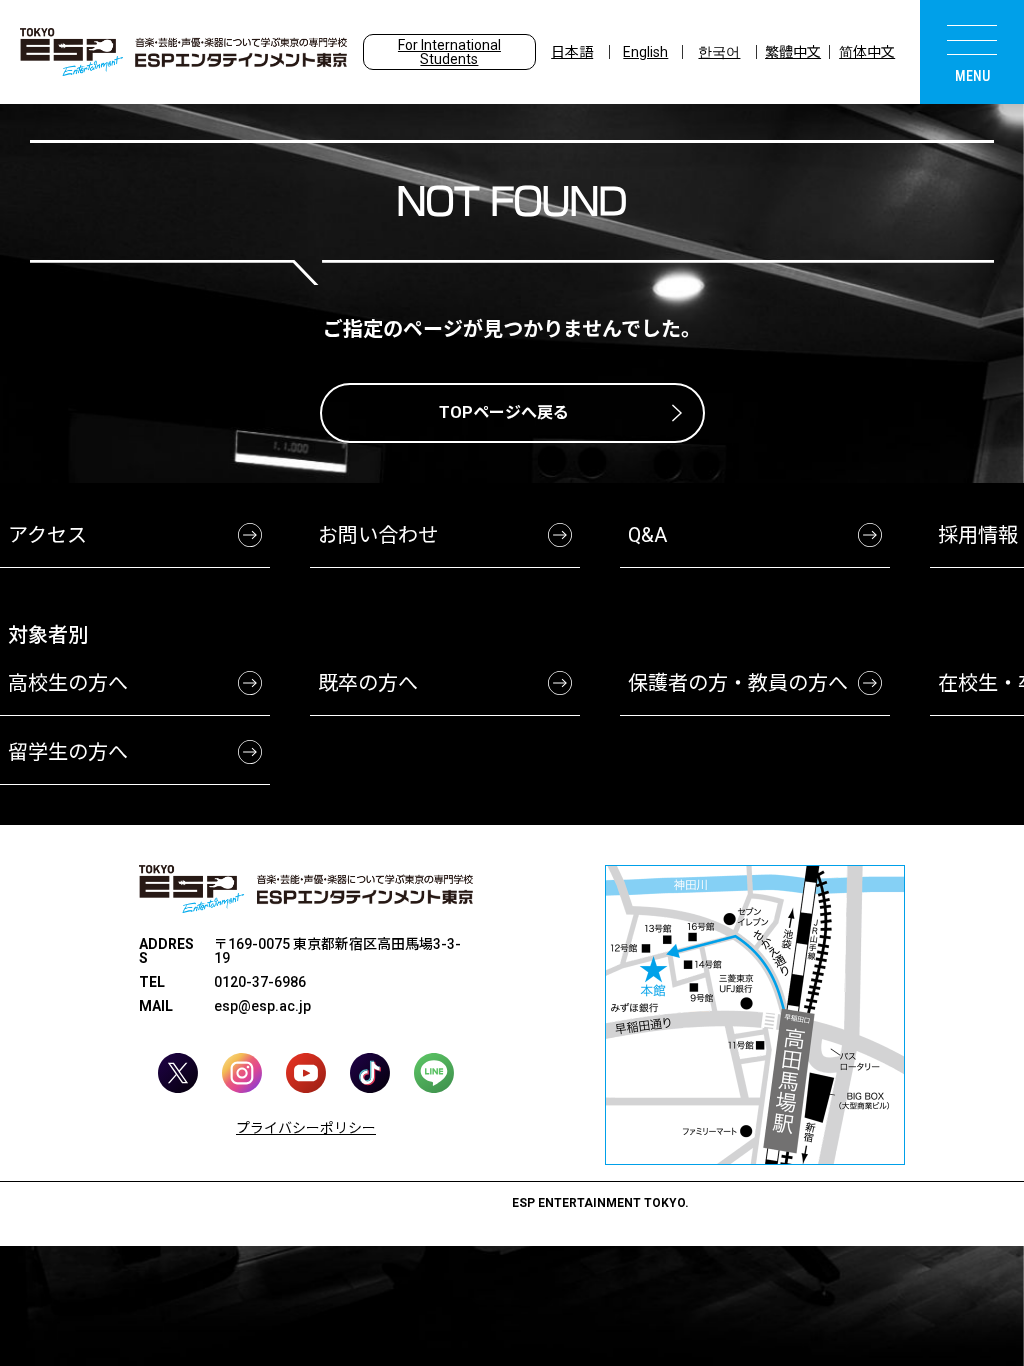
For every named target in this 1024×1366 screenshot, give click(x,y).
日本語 (572, 52)
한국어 (719, 52)
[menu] (972, 52)
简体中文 (867, 52)
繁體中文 (793, 52)
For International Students (449, 52)
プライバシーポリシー (306, 1128)
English (645, 52)
